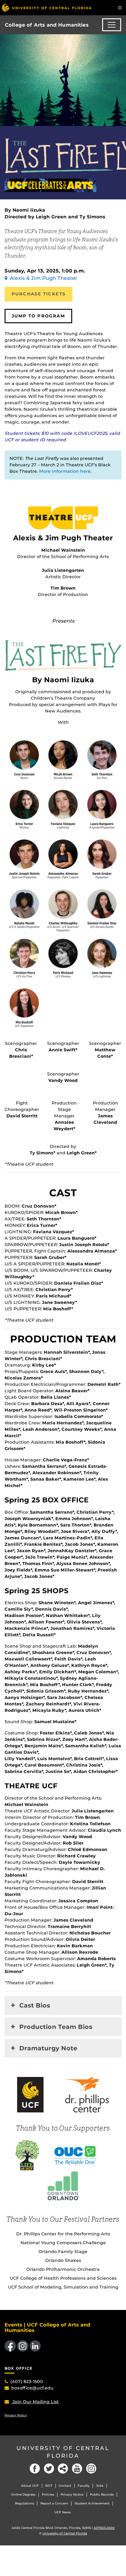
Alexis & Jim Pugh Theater (44, 278)
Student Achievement (92, 2503)
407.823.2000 (104, 2528)
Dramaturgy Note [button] (48, 2048)
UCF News (63, 2512)
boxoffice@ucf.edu (32, 2388)
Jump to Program (38, 316)
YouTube (77, 2469)
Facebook (35, 2469)
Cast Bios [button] (35, 2005)
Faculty (84, 2486)
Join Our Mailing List (35, 2402)
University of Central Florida (63, 2452)
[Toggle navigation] (112, 25)
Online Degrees (23, 2495)
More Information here (65, 471)
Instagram (91, 2469)
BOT (49, 2486)
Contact (65, 2486)
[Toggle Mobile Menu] (120, 7)
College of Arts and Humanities (47, 25)
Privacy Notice (72, 2495)
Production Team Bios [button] (56, 2027)
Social (63, 2469)
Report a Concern (54, 2503)
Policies (48, 2495)
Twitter (49, 2469)
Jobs (100, 2486)
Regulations (24, 2503)
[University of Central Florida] (46, 7)
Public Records (102, 2495)
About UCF (30, 2486)
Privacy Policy (16, 2415)
